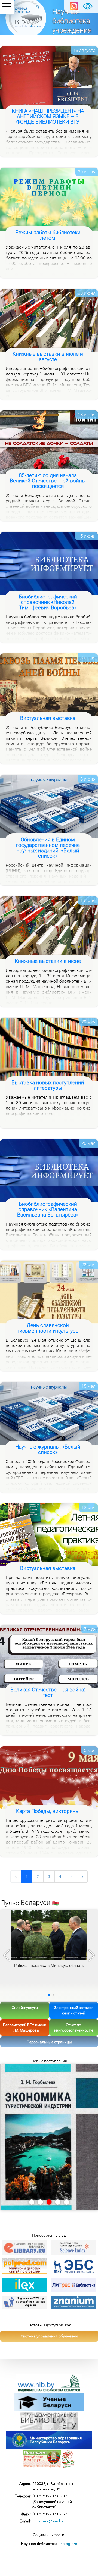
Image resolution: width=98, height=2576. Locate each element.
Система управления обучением (49, 2336)
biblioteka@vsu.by (48, 2521)
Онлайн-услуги (25, 2008)
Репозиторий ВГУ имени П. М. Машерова (25, 2027)
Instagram (68, 2544)
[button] (92, 1955)
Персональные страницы (49, 2042)
